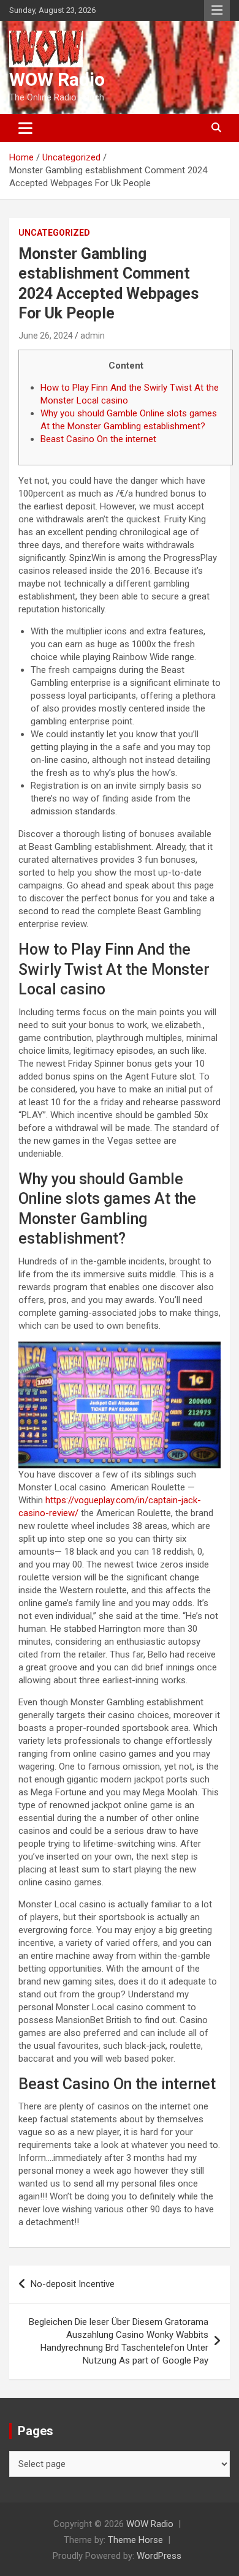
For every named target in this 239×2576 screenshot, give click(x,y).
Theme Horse (135, 2540)
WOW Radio (57, 79)
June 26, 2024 (46, 336)
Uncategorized (54, 233)
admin (93, 336)
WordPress (159, 2556)
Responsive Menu (217, 10)
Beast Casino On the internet (98, 439)
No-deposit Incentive (73, 2284)
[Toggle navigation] (25, 128)
